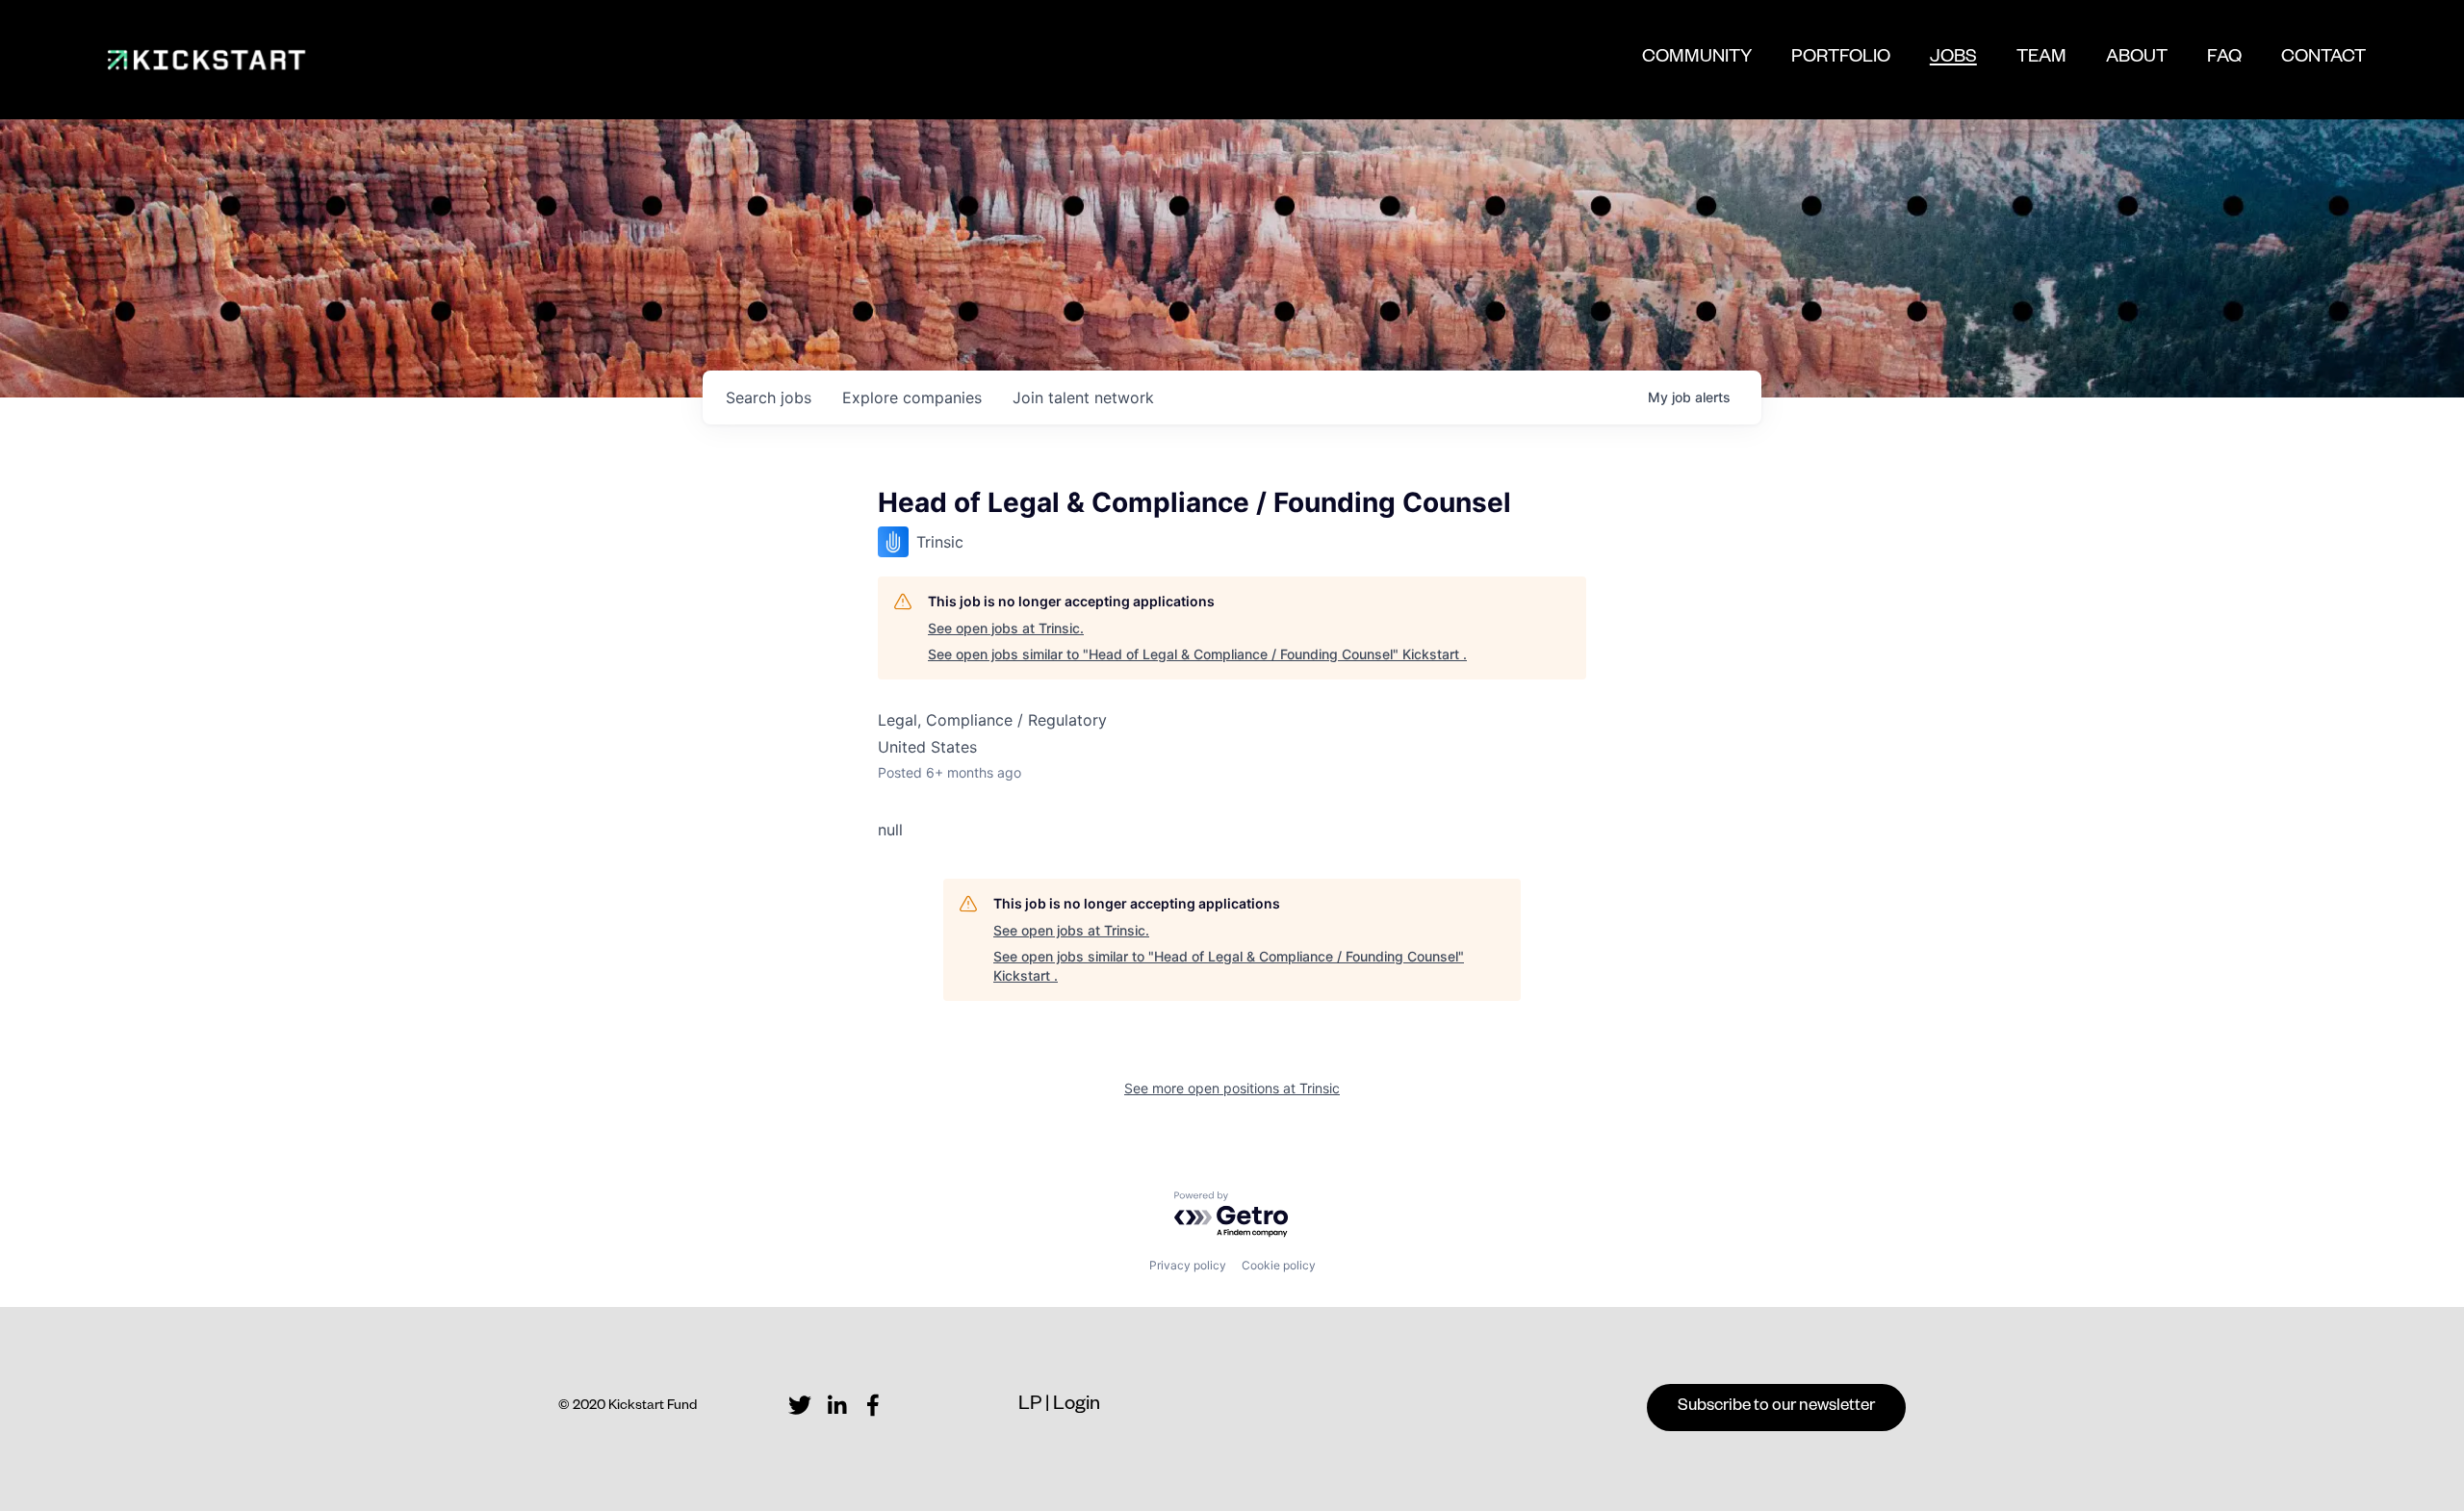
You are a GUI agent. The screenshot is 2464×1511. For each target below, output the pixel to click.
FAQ (2224, 59)
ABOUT (2137, 59)
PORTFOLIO (1841, 59)
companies (912, 397)
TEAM (2041, 59)
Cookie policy (1279, 1265)
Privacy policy (1188, 1265)
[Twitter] (800, 1405)
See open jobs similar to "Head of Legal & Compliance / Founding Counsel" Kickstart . (1197, 654)
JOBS (1953, 64)
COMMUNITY (1697, 59)
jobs (769, 397)
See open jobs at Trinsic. (1006, 628)
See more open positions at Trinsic (1232, 1088)
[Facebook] (873, 1405)
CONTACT (2323, 59)
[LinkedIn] (836, 1405)
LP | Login (1059, 1406)
